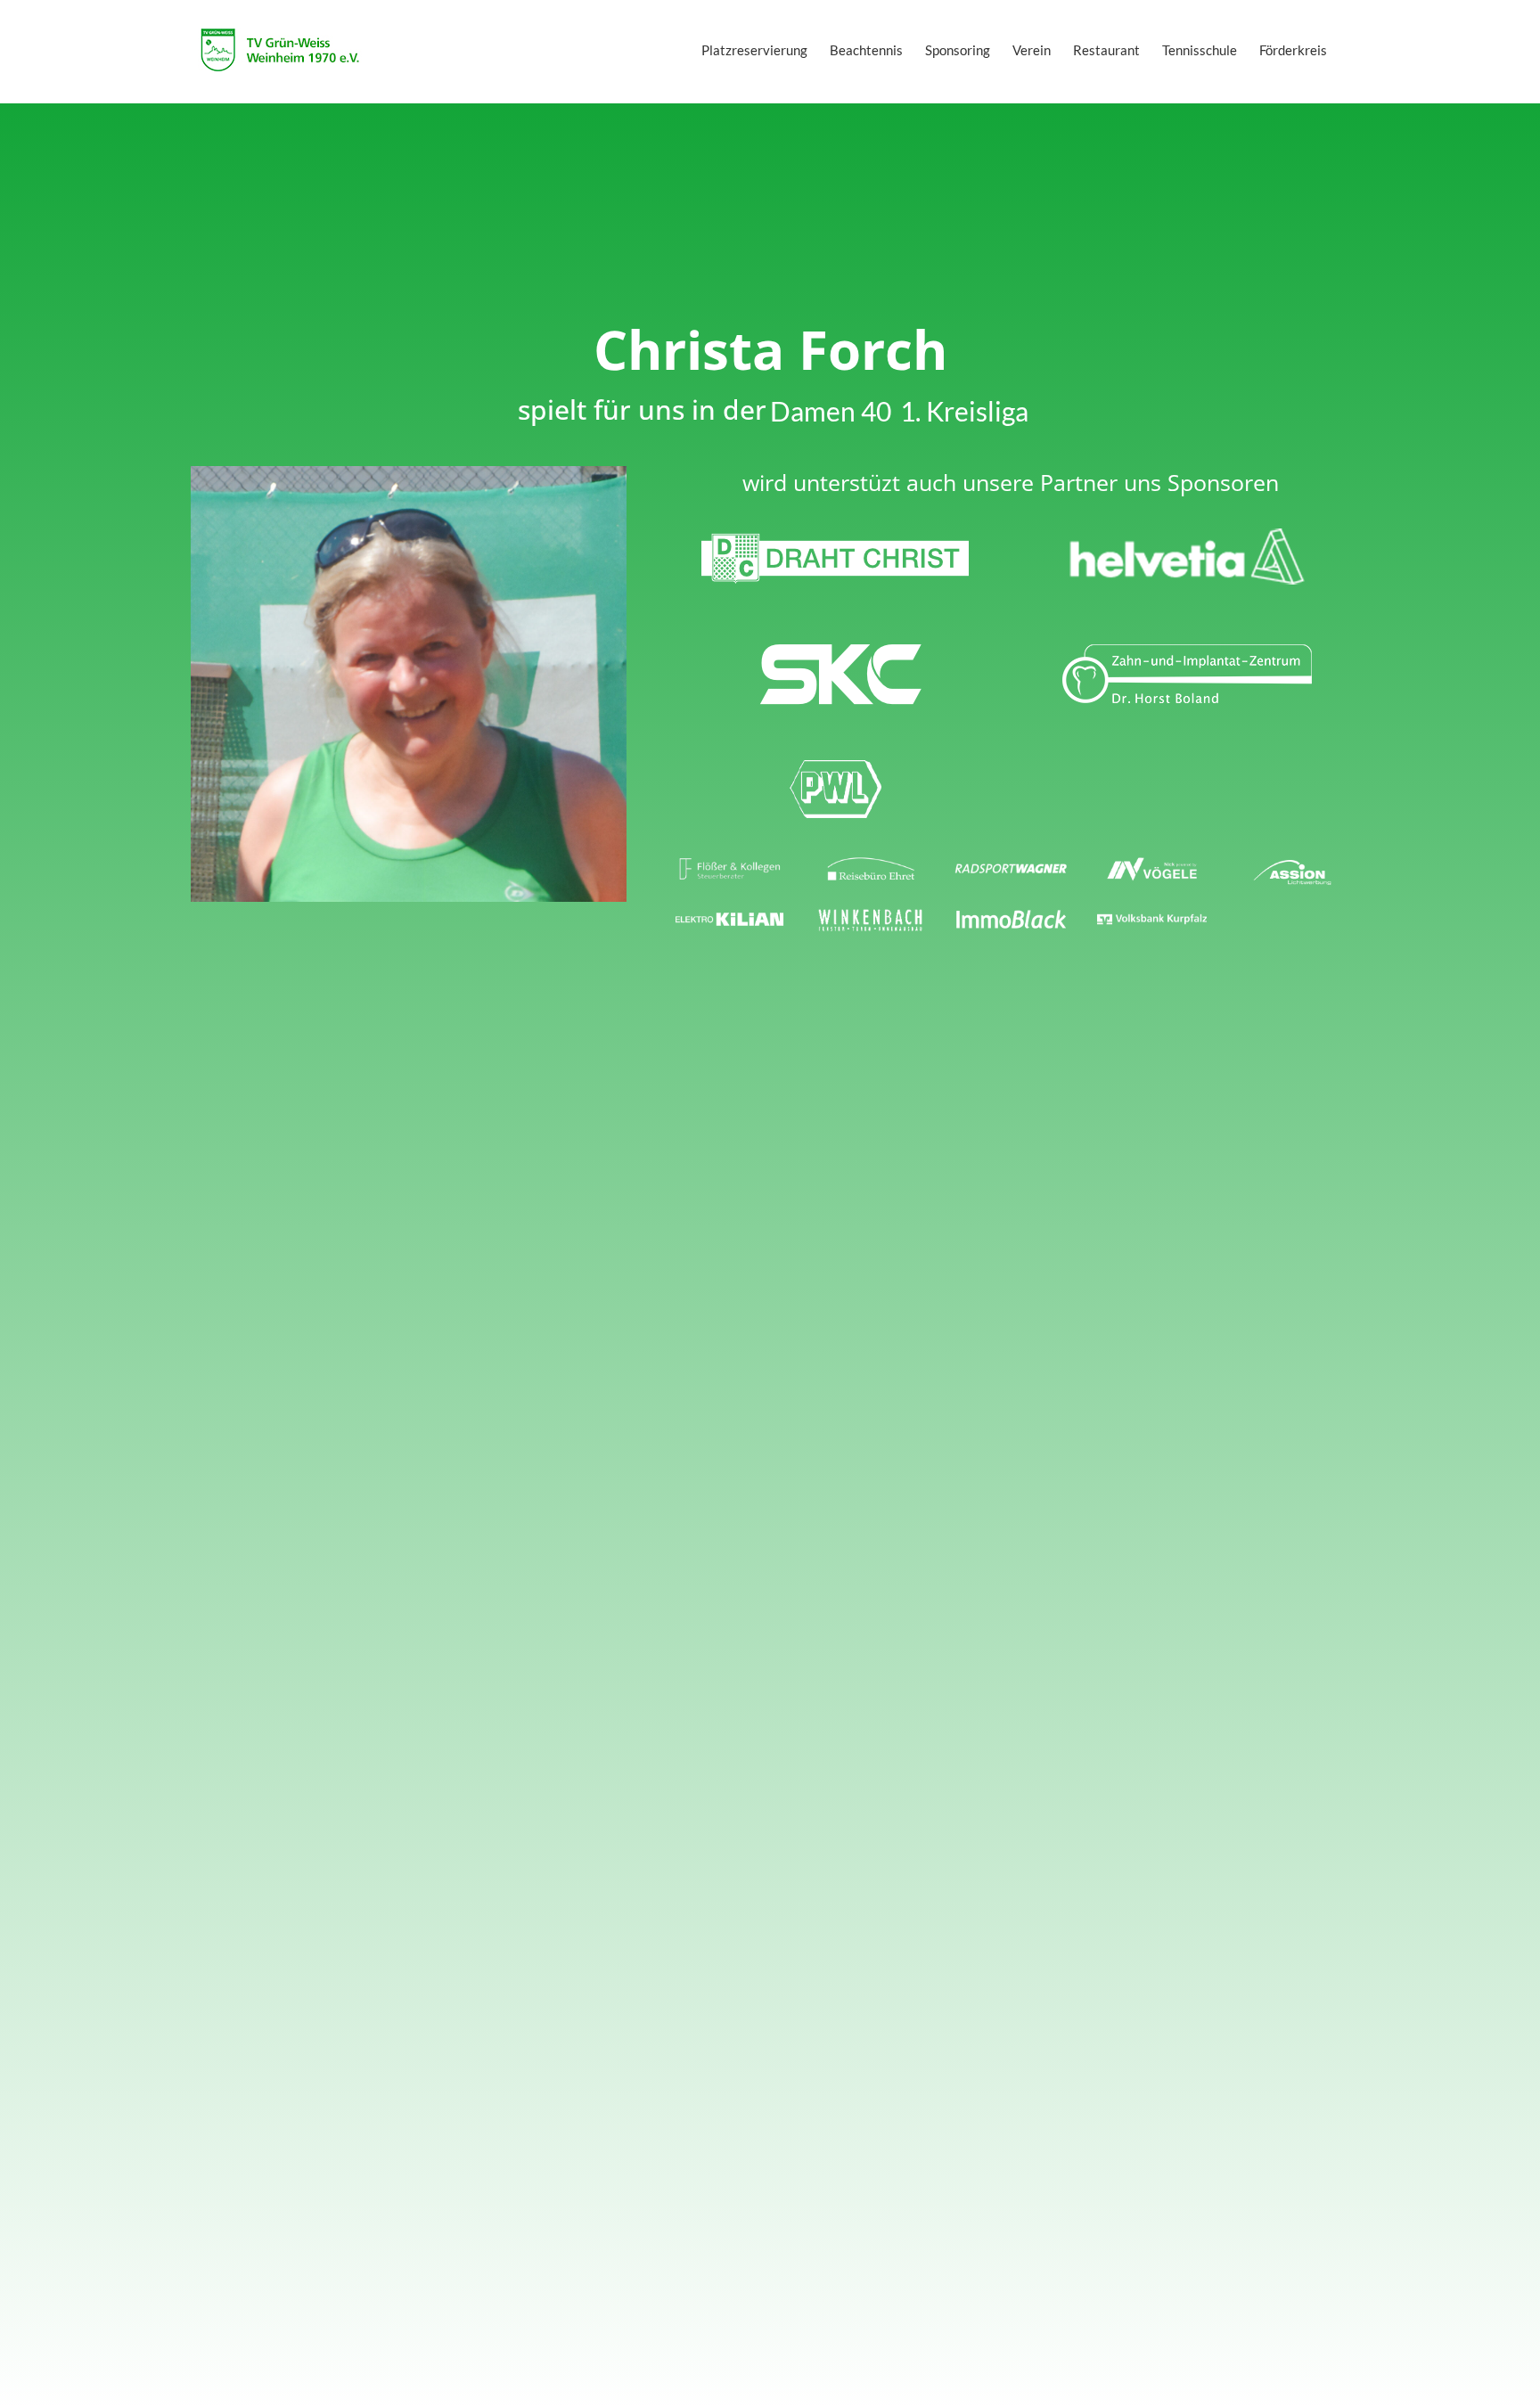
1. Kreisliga (964, 411)
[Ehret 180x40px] (871, 864)
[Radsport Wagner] (1012, 864)
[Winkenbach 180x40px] (871, 914)
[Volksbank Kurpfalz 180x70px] (1152, 914)
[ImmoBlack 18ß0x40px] (1012, 914)
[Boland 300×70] (1187, 651)
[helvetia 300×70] (1187, 536)
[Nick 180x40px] (1152, 864)
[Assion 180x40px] (1292, 868)
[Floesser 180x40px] (730, 864)
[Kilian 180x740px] (730, 914)
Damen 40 (831, 411)
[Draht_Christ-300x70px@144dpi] (835, 536)
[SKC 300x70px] (835, 651)
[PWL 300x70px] (835, 765)
